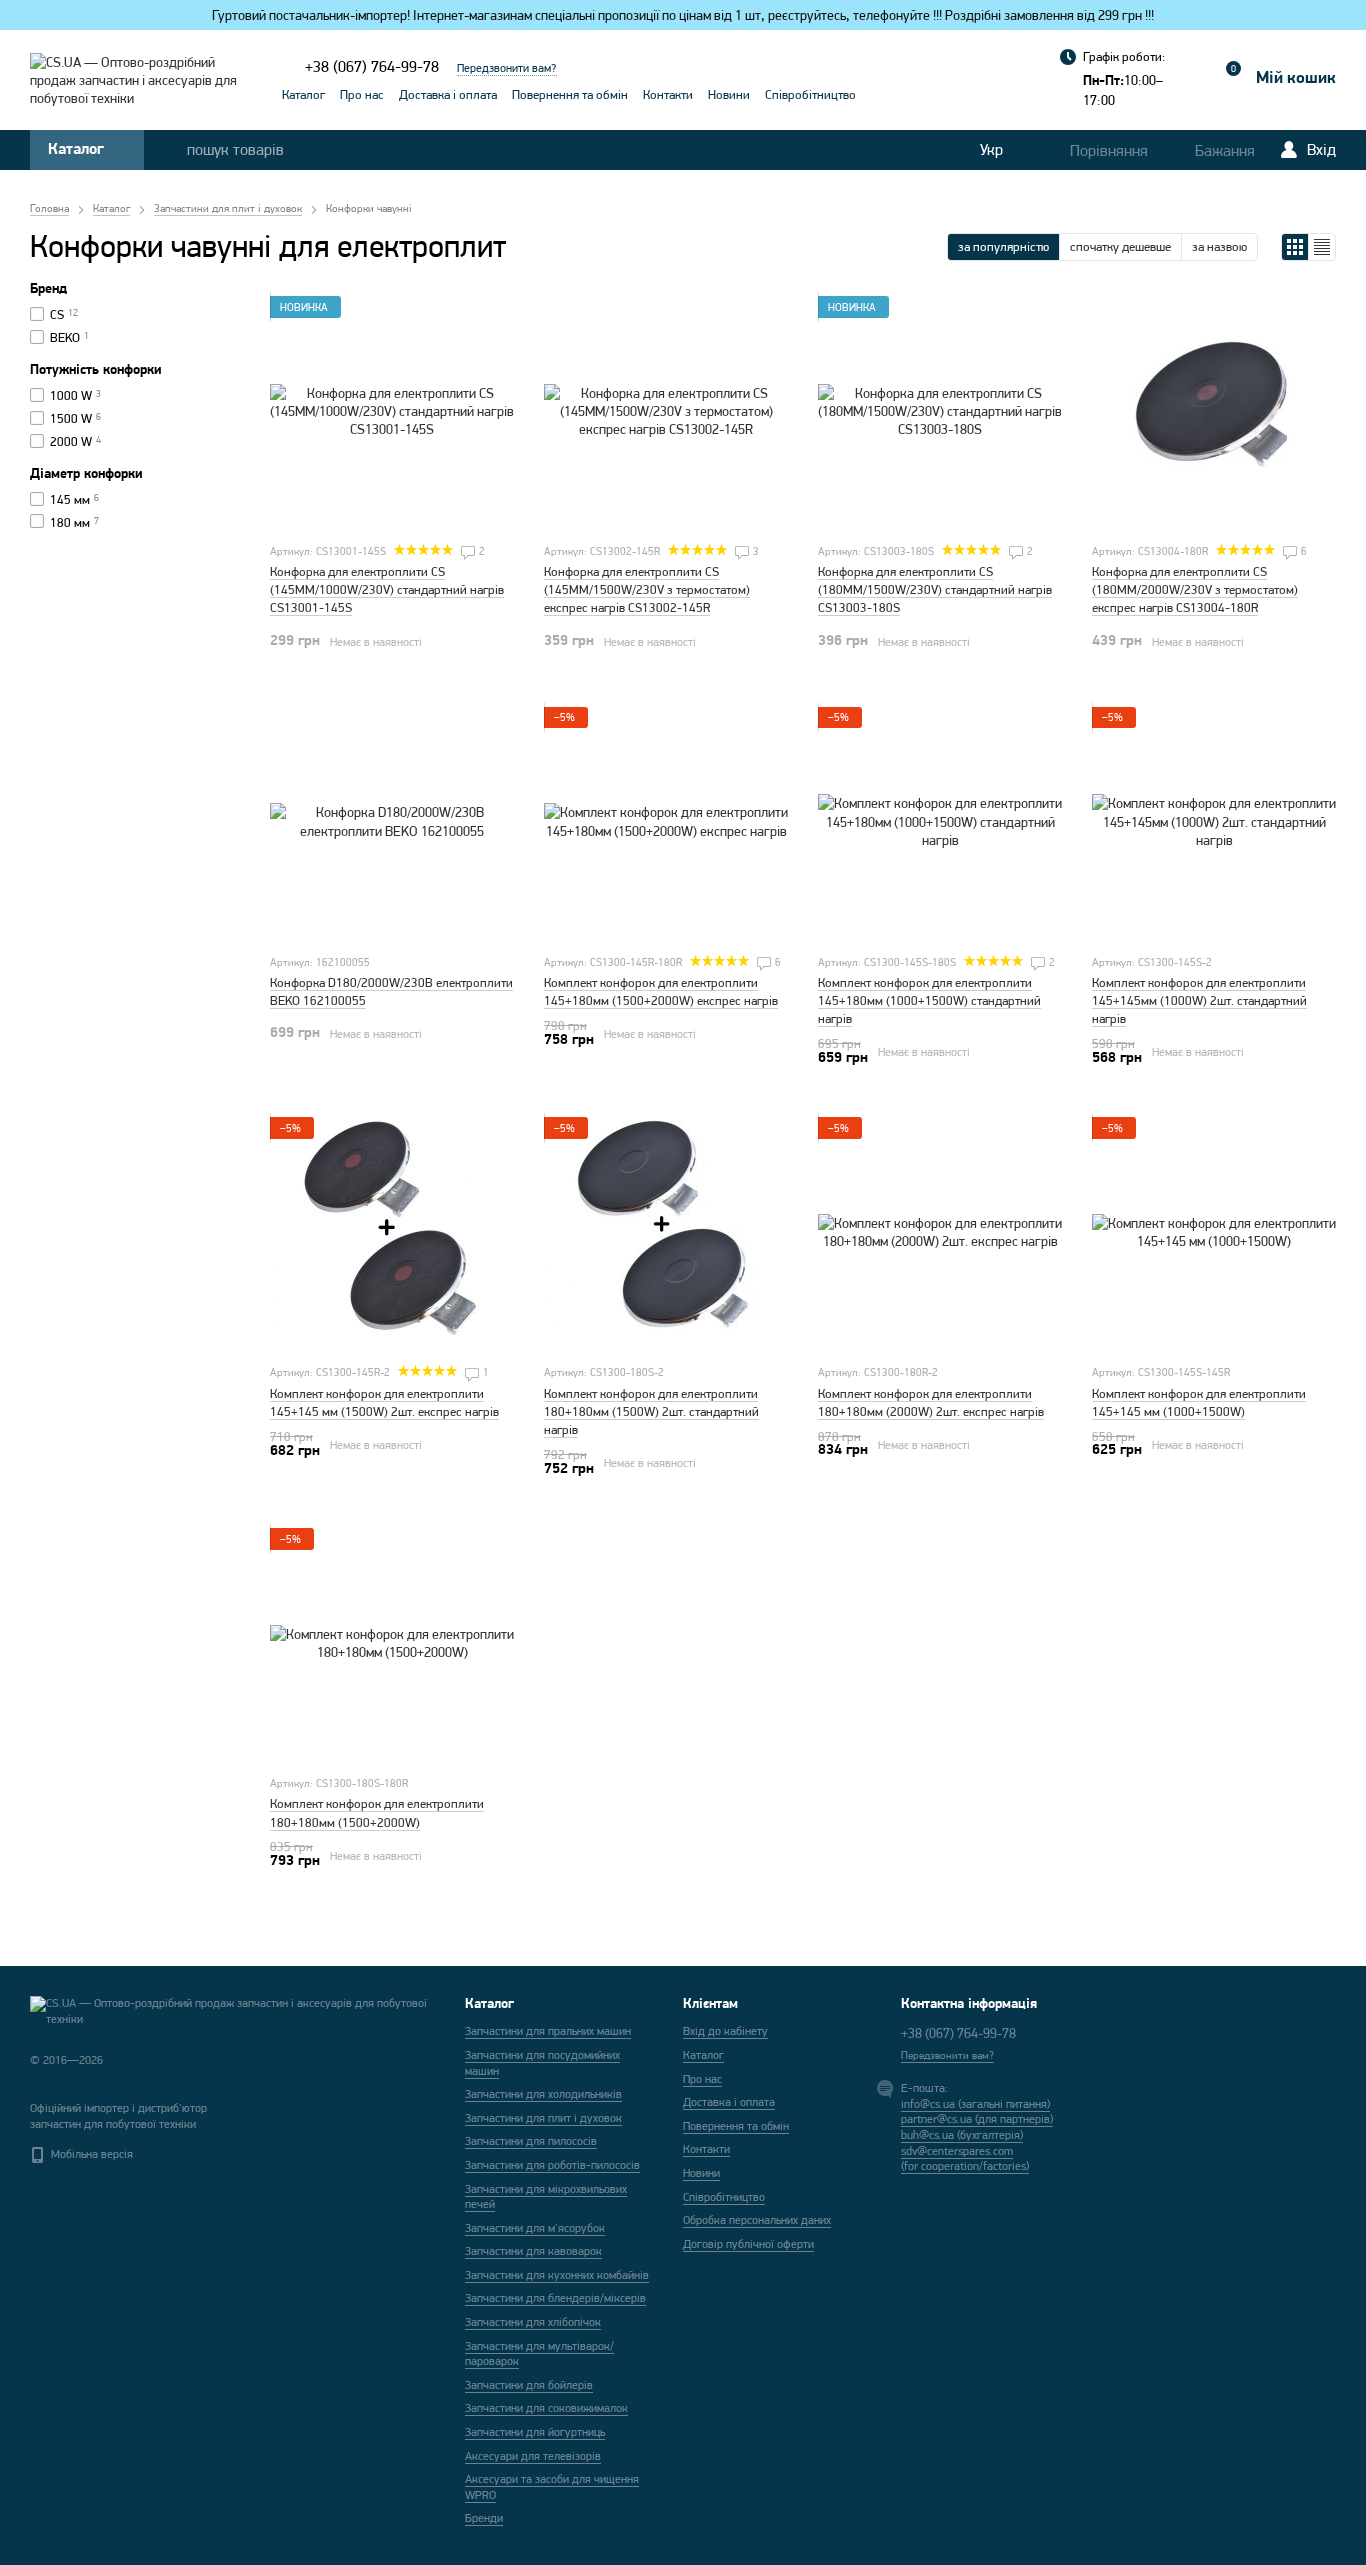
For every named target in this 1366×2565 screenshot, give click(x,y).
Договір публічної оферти (748, 2244)
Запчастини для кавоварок (533, 2251)
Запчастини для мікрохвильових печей (546, 2197)
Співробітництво (810, 94)
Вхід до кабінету (725, 2031)
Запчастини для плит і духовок (543, 2118)
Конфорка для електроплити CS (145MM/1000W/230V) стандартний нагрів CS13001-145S (387, 589)
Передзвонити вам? (507, 68)
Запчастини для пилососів (531, 2141)
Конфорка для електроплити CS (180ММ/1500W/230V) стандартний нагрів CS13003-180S (935, 589)
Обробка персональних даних (757, 2220)
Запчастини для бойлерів (529, 2385)
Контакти (668, 94)
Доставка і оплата (448, 94)
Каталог (303, 94)
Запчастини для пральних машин (548, 2031)
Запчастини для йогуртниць (535, 2432)
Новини (729, 94)
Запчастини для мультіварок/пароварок (539, 2354)
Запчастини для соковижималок (546, 2408)
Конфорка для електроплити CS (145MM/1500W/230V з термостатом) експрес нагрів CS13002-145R (647, 589)
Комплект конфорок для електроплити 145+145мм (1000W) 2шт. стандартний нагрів (1199, 1000)
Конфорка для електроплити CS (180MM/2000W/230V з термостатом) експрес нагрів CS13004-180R (1195, 589)
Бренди (484, 2518)
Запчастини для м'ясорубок (535, 2228)
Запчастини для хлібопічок (533, 2322)
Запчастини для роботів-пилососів (552, 2165)
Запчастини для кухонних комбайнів (557, 2275)
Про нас (362, 94)
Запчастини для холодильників (543, 2094)
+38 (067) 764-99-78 (372, 66)
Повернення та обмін (570, 94)
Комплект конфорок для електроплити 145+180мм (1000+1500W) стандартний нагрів (929, 1000)
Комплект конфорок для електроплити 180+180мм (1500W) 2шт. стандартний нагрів (651, 1411)
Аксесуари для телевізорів (533, 2456)
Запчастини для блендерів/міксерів (555, 2298)
